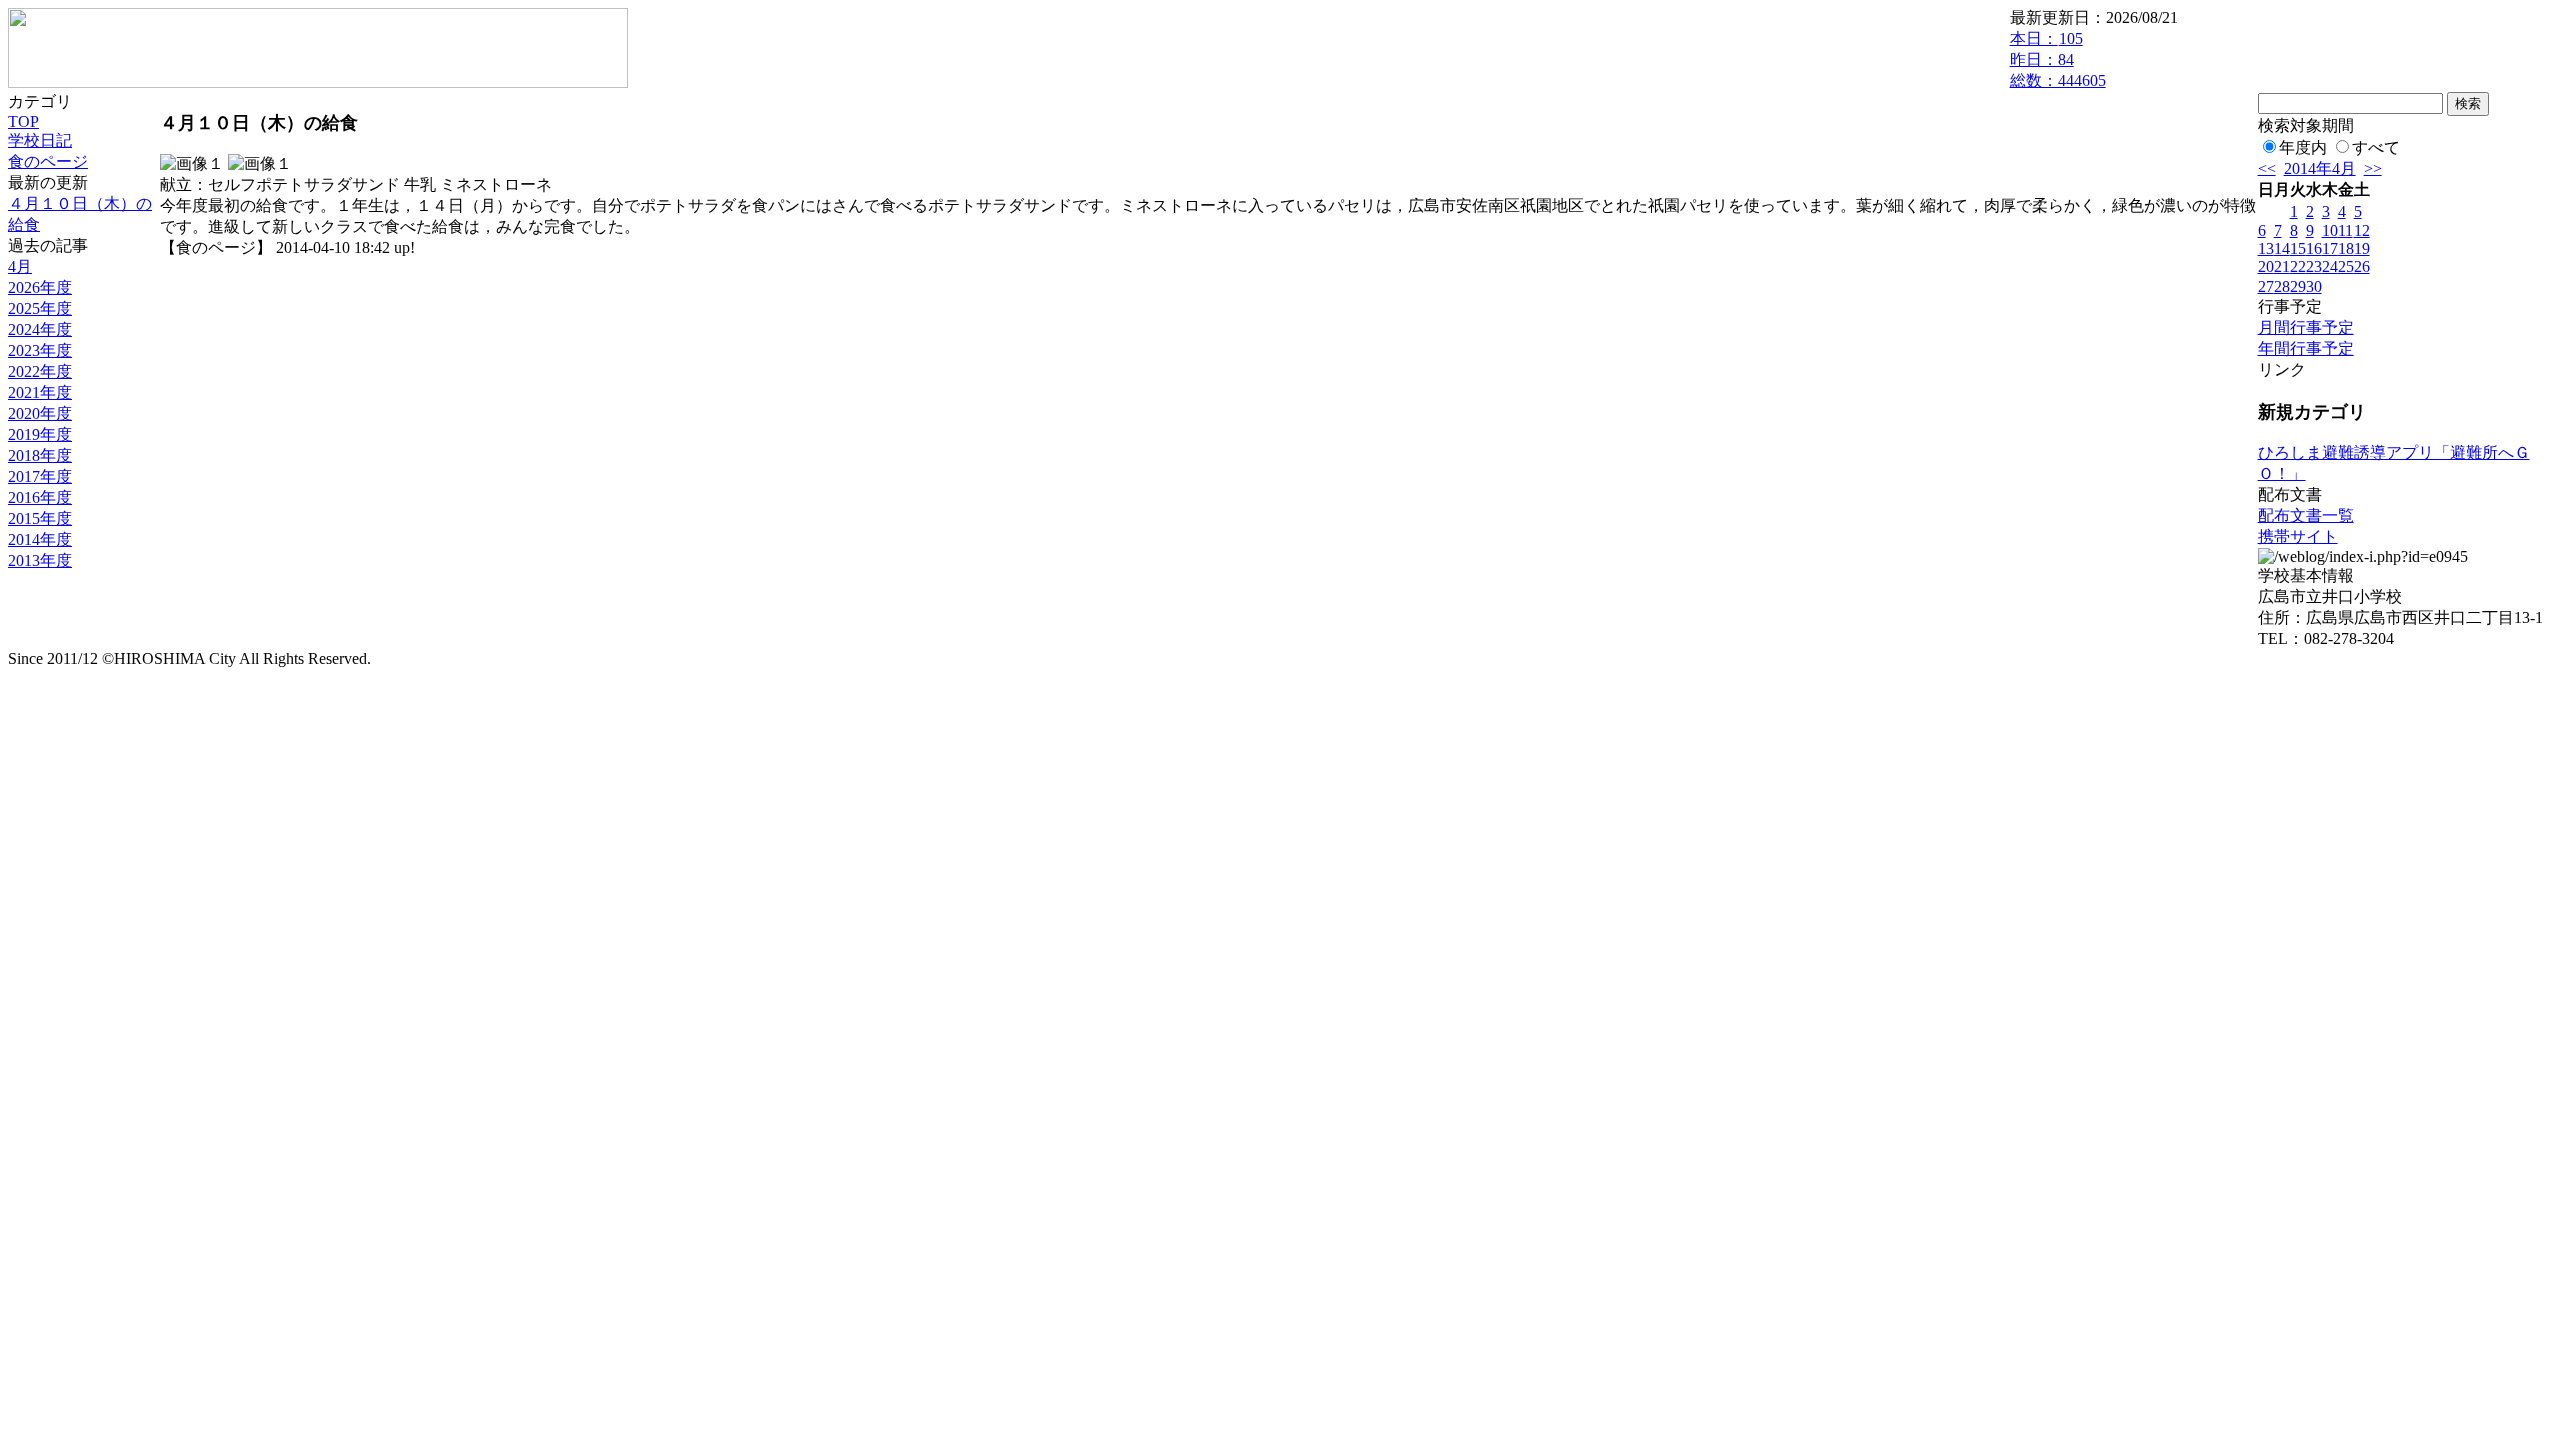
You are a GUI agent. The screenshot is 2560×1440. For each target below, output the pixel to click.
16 (2314, 248)
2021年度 (40, 392)
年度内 (2303, 147)
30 (2314, 286)
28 (2282, 286)
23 (2314, 266)
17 (2330, 248)
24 (2330, 266)
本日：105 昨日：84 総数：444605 (2058, 59)
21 (2282, 266)
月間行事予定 (2306, 327)
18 (2346, 248)
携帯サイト (2298, 536)
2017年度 (40, 476)
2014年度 (40, 539)
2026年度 (40, 287)
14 (2282, 248)
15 (2298, 248)
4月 (20, 266)
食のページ (48, 161)
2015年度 (40, 518)
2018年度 (40, 455)
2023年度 (40, 350)
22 (2298, 266)
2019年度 (40, 434)
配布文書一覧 (2306, 515)
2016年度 (40, 497)
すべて (2376, 147)
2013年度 (40, 560)
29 (2298, 286)
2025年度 (40, 308)
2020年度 (40, 413)
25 (2346, 266)
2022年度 (40, 371)
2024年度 (40, 329)
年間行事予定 (2306, 348)
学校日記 (40, 140)
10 (2330, 230)
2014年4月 (2320, 168)
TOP (23, 121)
